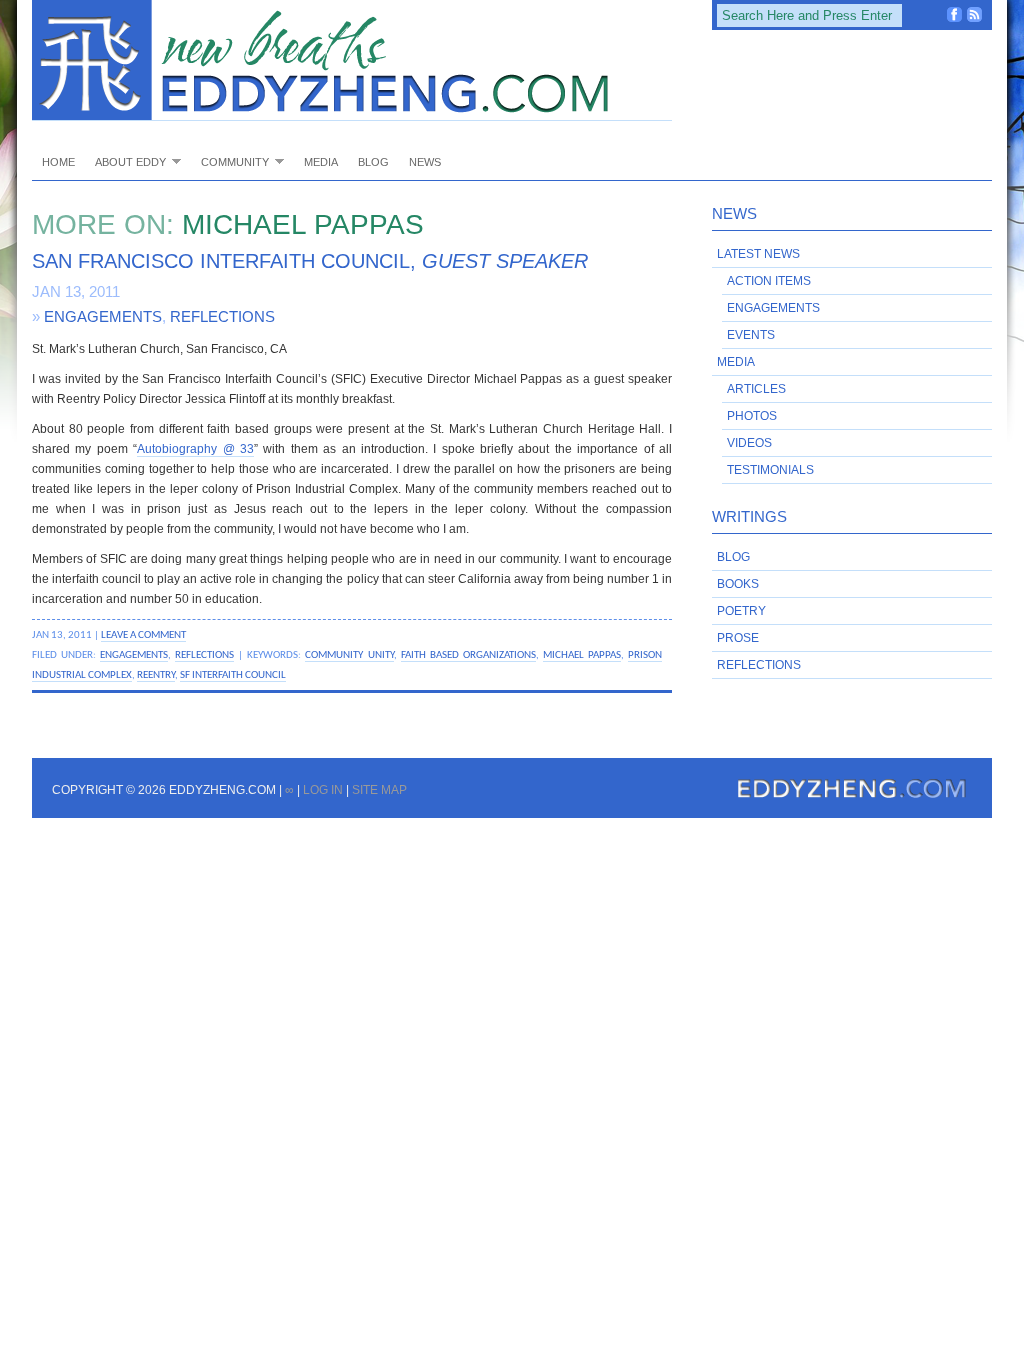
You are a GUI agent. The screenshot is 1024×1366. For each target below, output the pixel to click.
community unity (349, 655)
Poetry (741, 611)
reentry (156, 675)
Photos (752, 416)
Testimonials (770, 470)
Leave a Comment (143, 635)
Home (58, 162)
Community (230, 161)
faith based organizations (468, 655)
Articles (756, 389)
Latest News (758, 254)
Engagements (103, 316)
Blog (373, 162)
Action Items (769, 281)
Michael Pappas (582, 655)
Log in (323, 790)
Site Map (379, 790)
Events (751, 335)
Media (321, 162)
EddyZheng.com (352, 60)
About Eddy (125, 161)
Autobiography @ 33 (195, 449)
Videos (749, 443)
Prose (738, 638)
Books (738, 584)
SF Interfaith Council (233, 675)
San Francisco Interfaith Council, (310, 261)
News (425, 162)
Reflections (222, 316)
